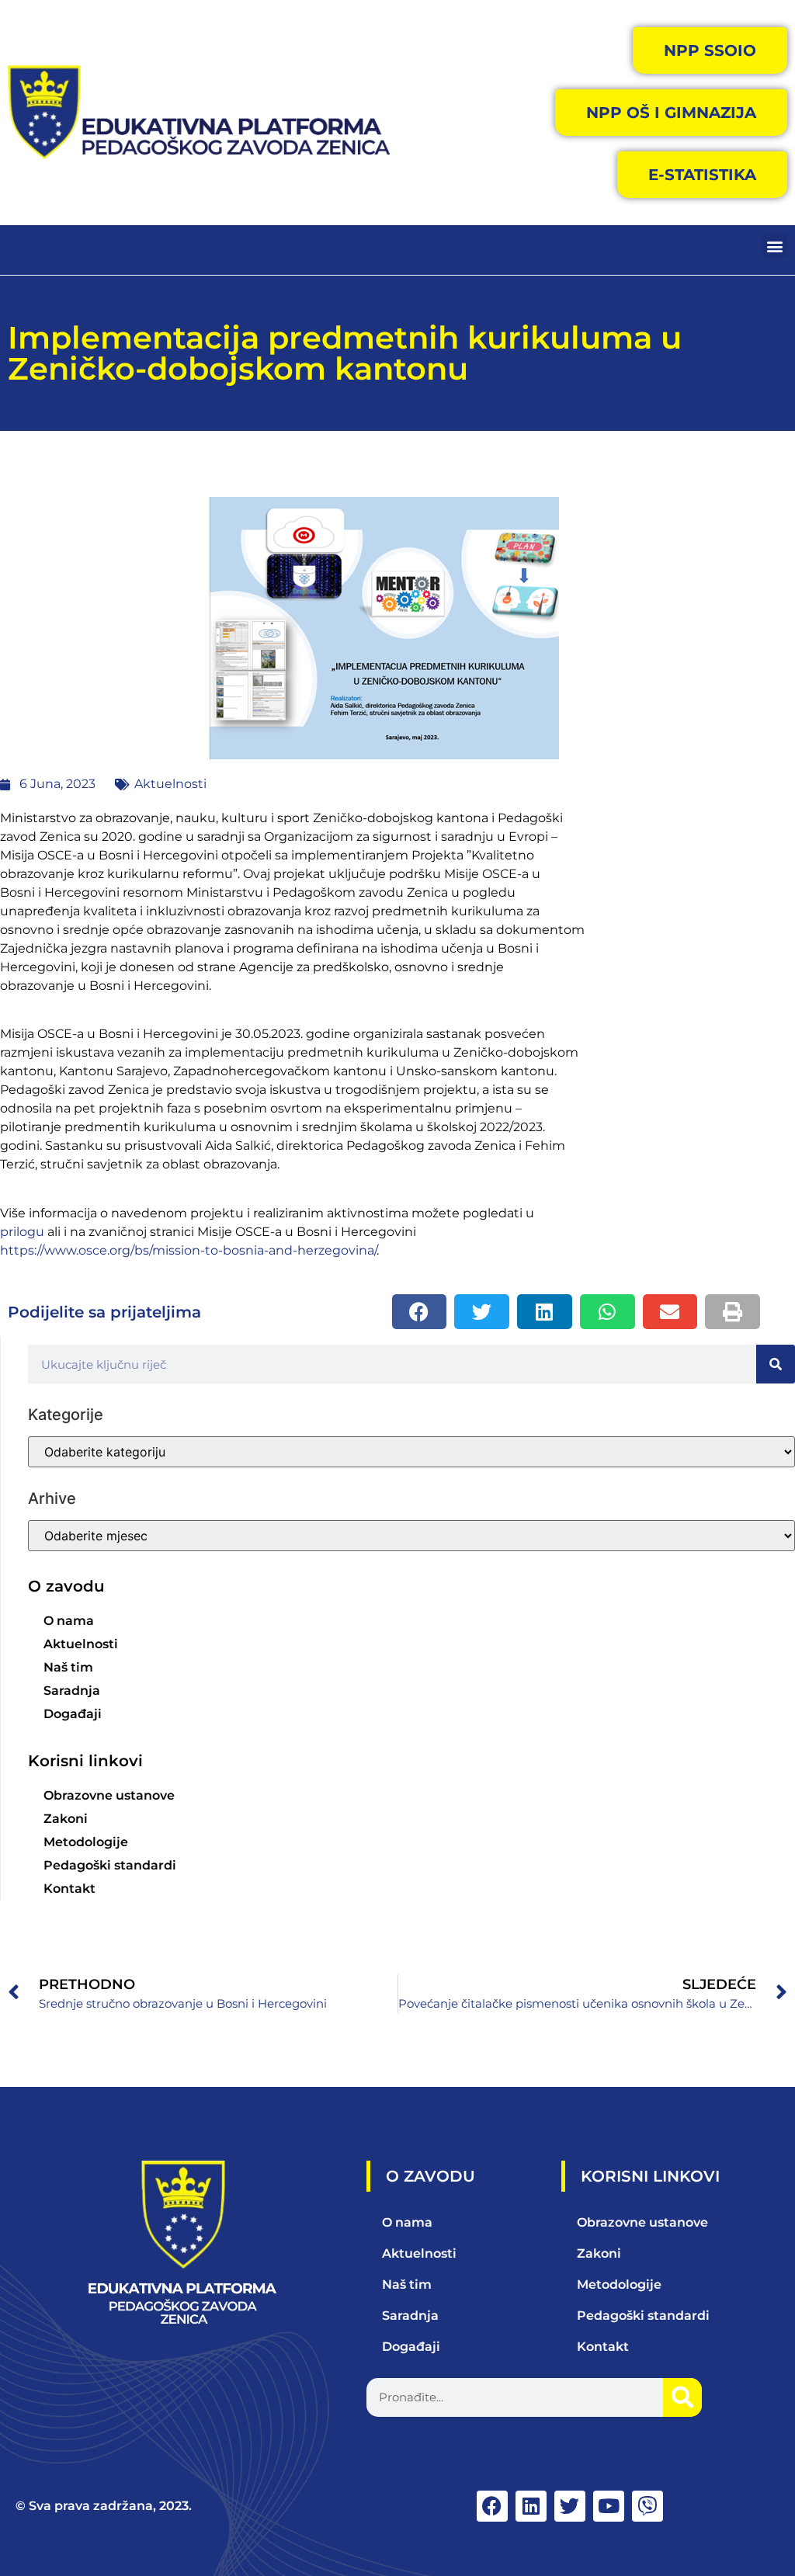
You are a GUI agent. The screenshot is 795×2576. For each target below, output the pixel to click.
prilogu (24, 1232)
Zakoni (66, 1819)
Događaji (73, 1714)
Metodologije (86, 1842)
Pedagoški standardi (110, 1865)
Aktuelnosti (170, 784)
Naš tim (68, 1667)
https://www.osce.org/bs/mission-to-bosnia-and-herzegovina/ (188, 1250)
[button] (774, 246)
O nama (69, 1621)
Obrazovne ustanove (109, 1795)
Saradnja (72, 1691)
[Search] (776, 1364)
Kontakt (69, 1889)
